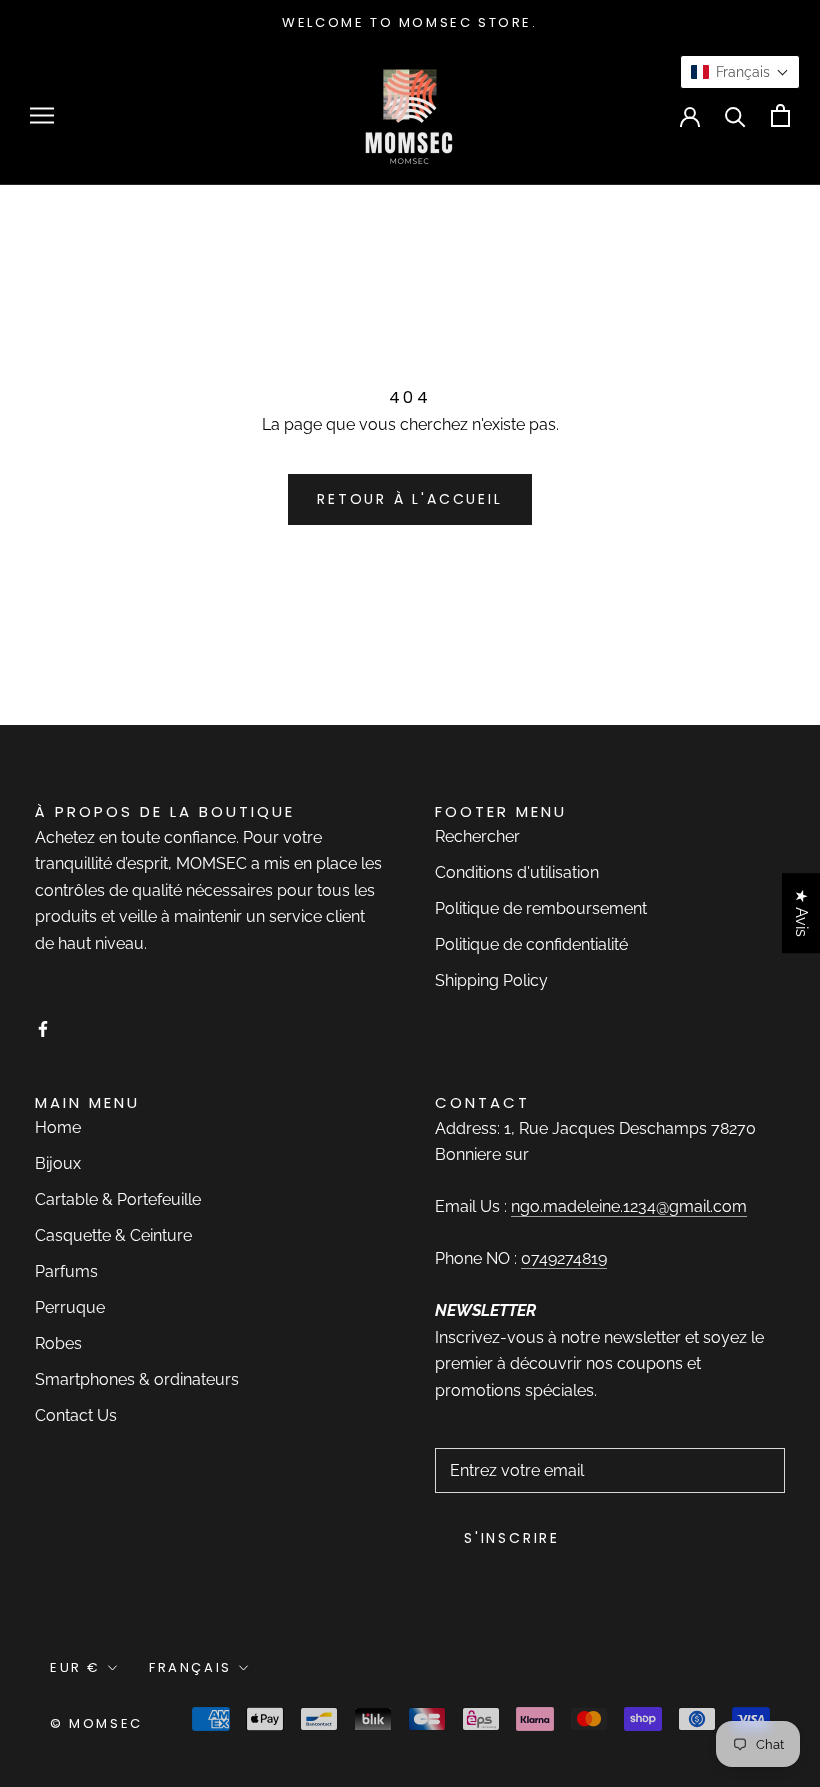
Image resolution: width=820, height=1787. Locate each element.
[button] (740, 72)
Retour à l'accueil (409, 499)
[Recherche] (735, 115)
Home (58, 1127)
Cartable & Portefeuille (118, 1199)
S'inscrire (512, 1538)
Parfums (66, 1271)
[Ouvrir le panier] (780, 115)
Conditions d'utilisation (517, 872)
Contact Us (76, 1415)
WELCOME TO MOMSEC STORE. (409, 22)
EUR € (75, 1667)
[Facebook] (43, 1028)
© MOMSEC (96, 1723)
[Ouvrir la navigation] (42, 115)
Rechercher (477, 836)
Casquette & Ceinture (113, 1235)
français (190, 1667)
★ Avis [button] (801, 913)
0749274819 (564, 1258)
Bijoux (58, 1163)
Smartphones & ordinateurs (137, 1379)
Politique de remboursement (541, 908)
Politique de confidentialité (531, 944)
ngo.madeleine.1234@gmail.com (629, 1206)
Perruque (70, 1307)
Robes (58, 1343)
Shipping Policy (491, 980)
